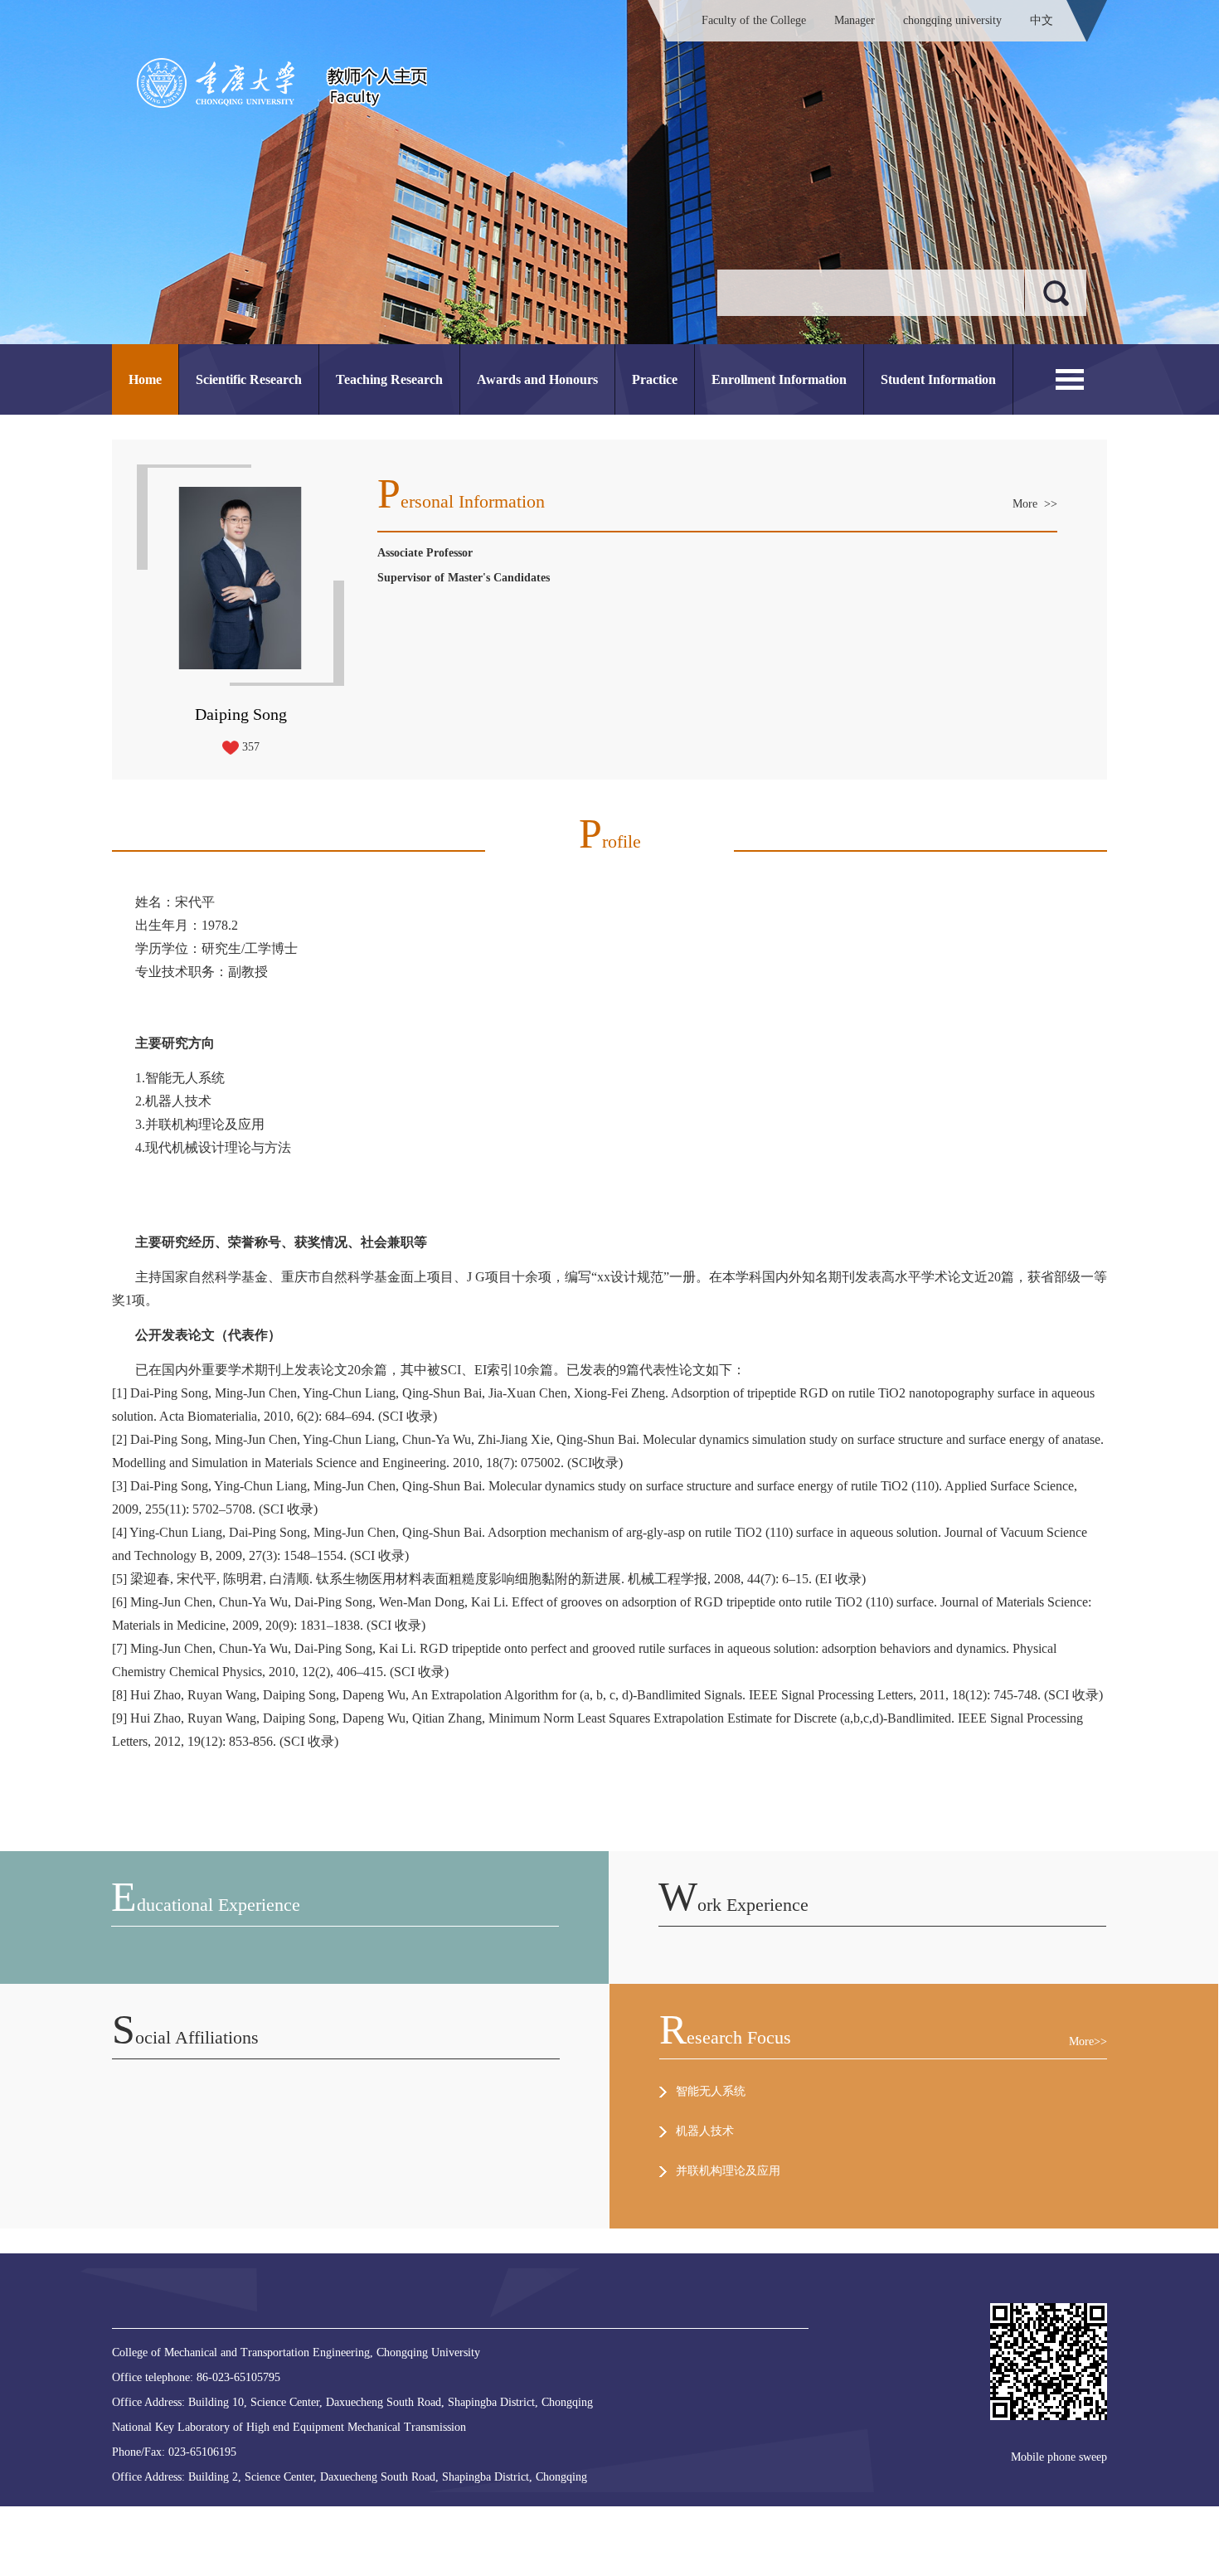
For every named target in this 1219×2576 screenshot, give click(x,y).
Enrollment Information (779, 379)
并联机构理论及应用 (728, 2171)
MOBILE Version (342, 2513)
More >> (1035, 504)
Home (145, 379)
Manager (855, 20)
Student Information (938, 379)
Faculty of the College (754, 20)
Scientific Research (249, 379)
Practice (655, 379)
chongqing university (952, 20)
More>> (1088, 2041)
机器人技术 (705, 2131)
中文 (1042, 20)
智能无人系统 (711, 2091)
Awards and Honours (537, 379)
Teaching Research (389, 379)
